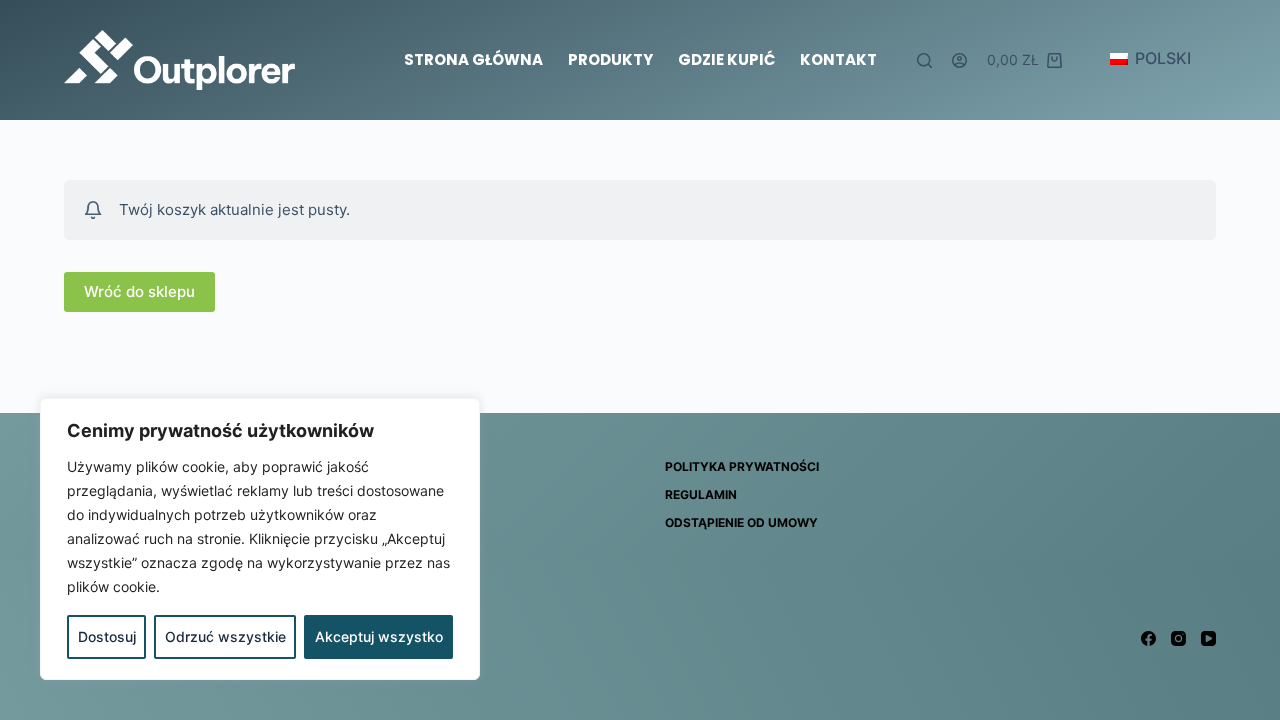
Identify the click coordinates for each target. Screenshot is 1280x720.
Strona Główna (473, 59)
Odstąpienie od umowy (741, 522)
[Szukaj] (924, 60)
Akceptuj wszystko (379, 636)
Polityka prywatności (742, 466)
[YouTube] (1208, 638)
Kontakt (838, 59)
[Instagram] (1178, 638)
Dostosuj (107, 636)
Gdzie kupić (726, 59)
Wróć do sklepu (139, 291)
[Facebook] (1148, 638)
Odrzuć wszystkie (225, 636)
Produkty (610, 59)
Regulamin (701, 494)
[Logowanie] (959, 60)
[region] (260, 539)
